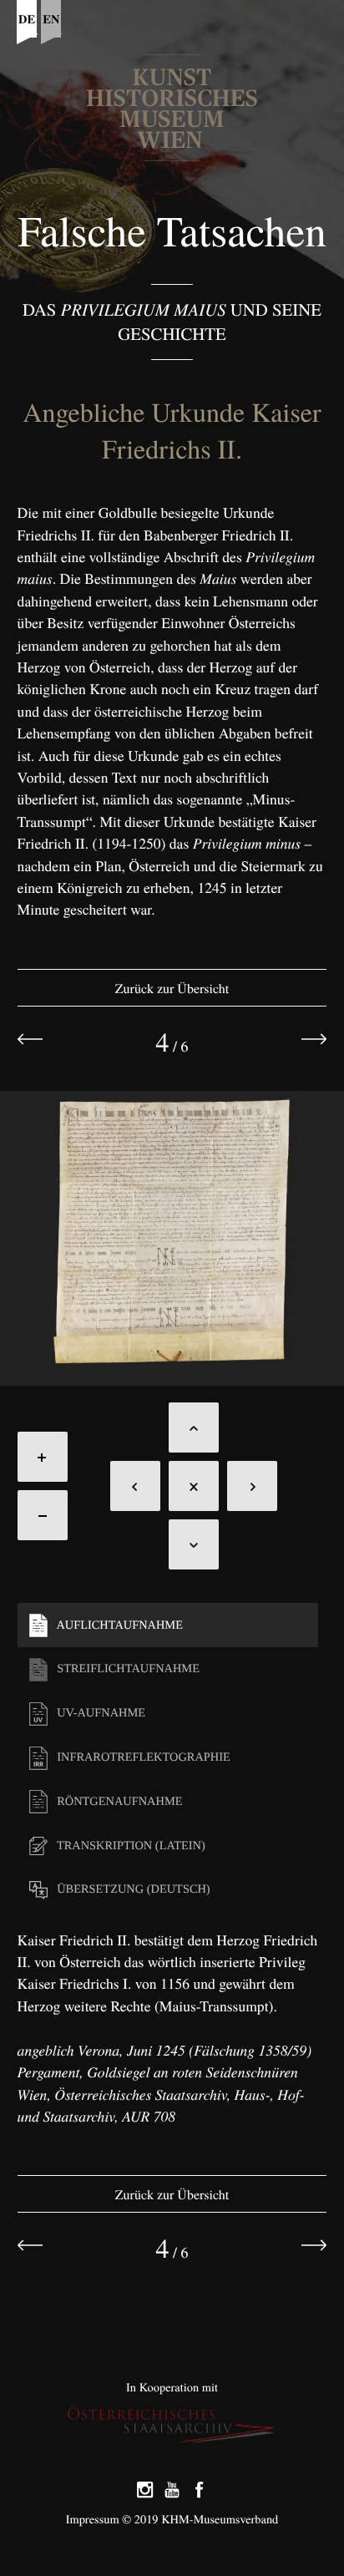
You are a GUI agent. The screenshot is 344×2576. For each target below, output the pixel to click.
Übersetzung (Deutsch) (132, 1889)
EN (51, 19)
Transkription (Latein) (130, 1846)
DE (27, 19)
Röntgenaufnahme (119, 1802)
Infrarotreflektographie (142, 1757)
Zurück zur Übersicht (172, 989)
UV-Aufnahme (100, 1713)
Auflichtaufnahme (119, 1625)
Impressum (93, 2520)
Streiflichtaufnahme (127, 1669)
